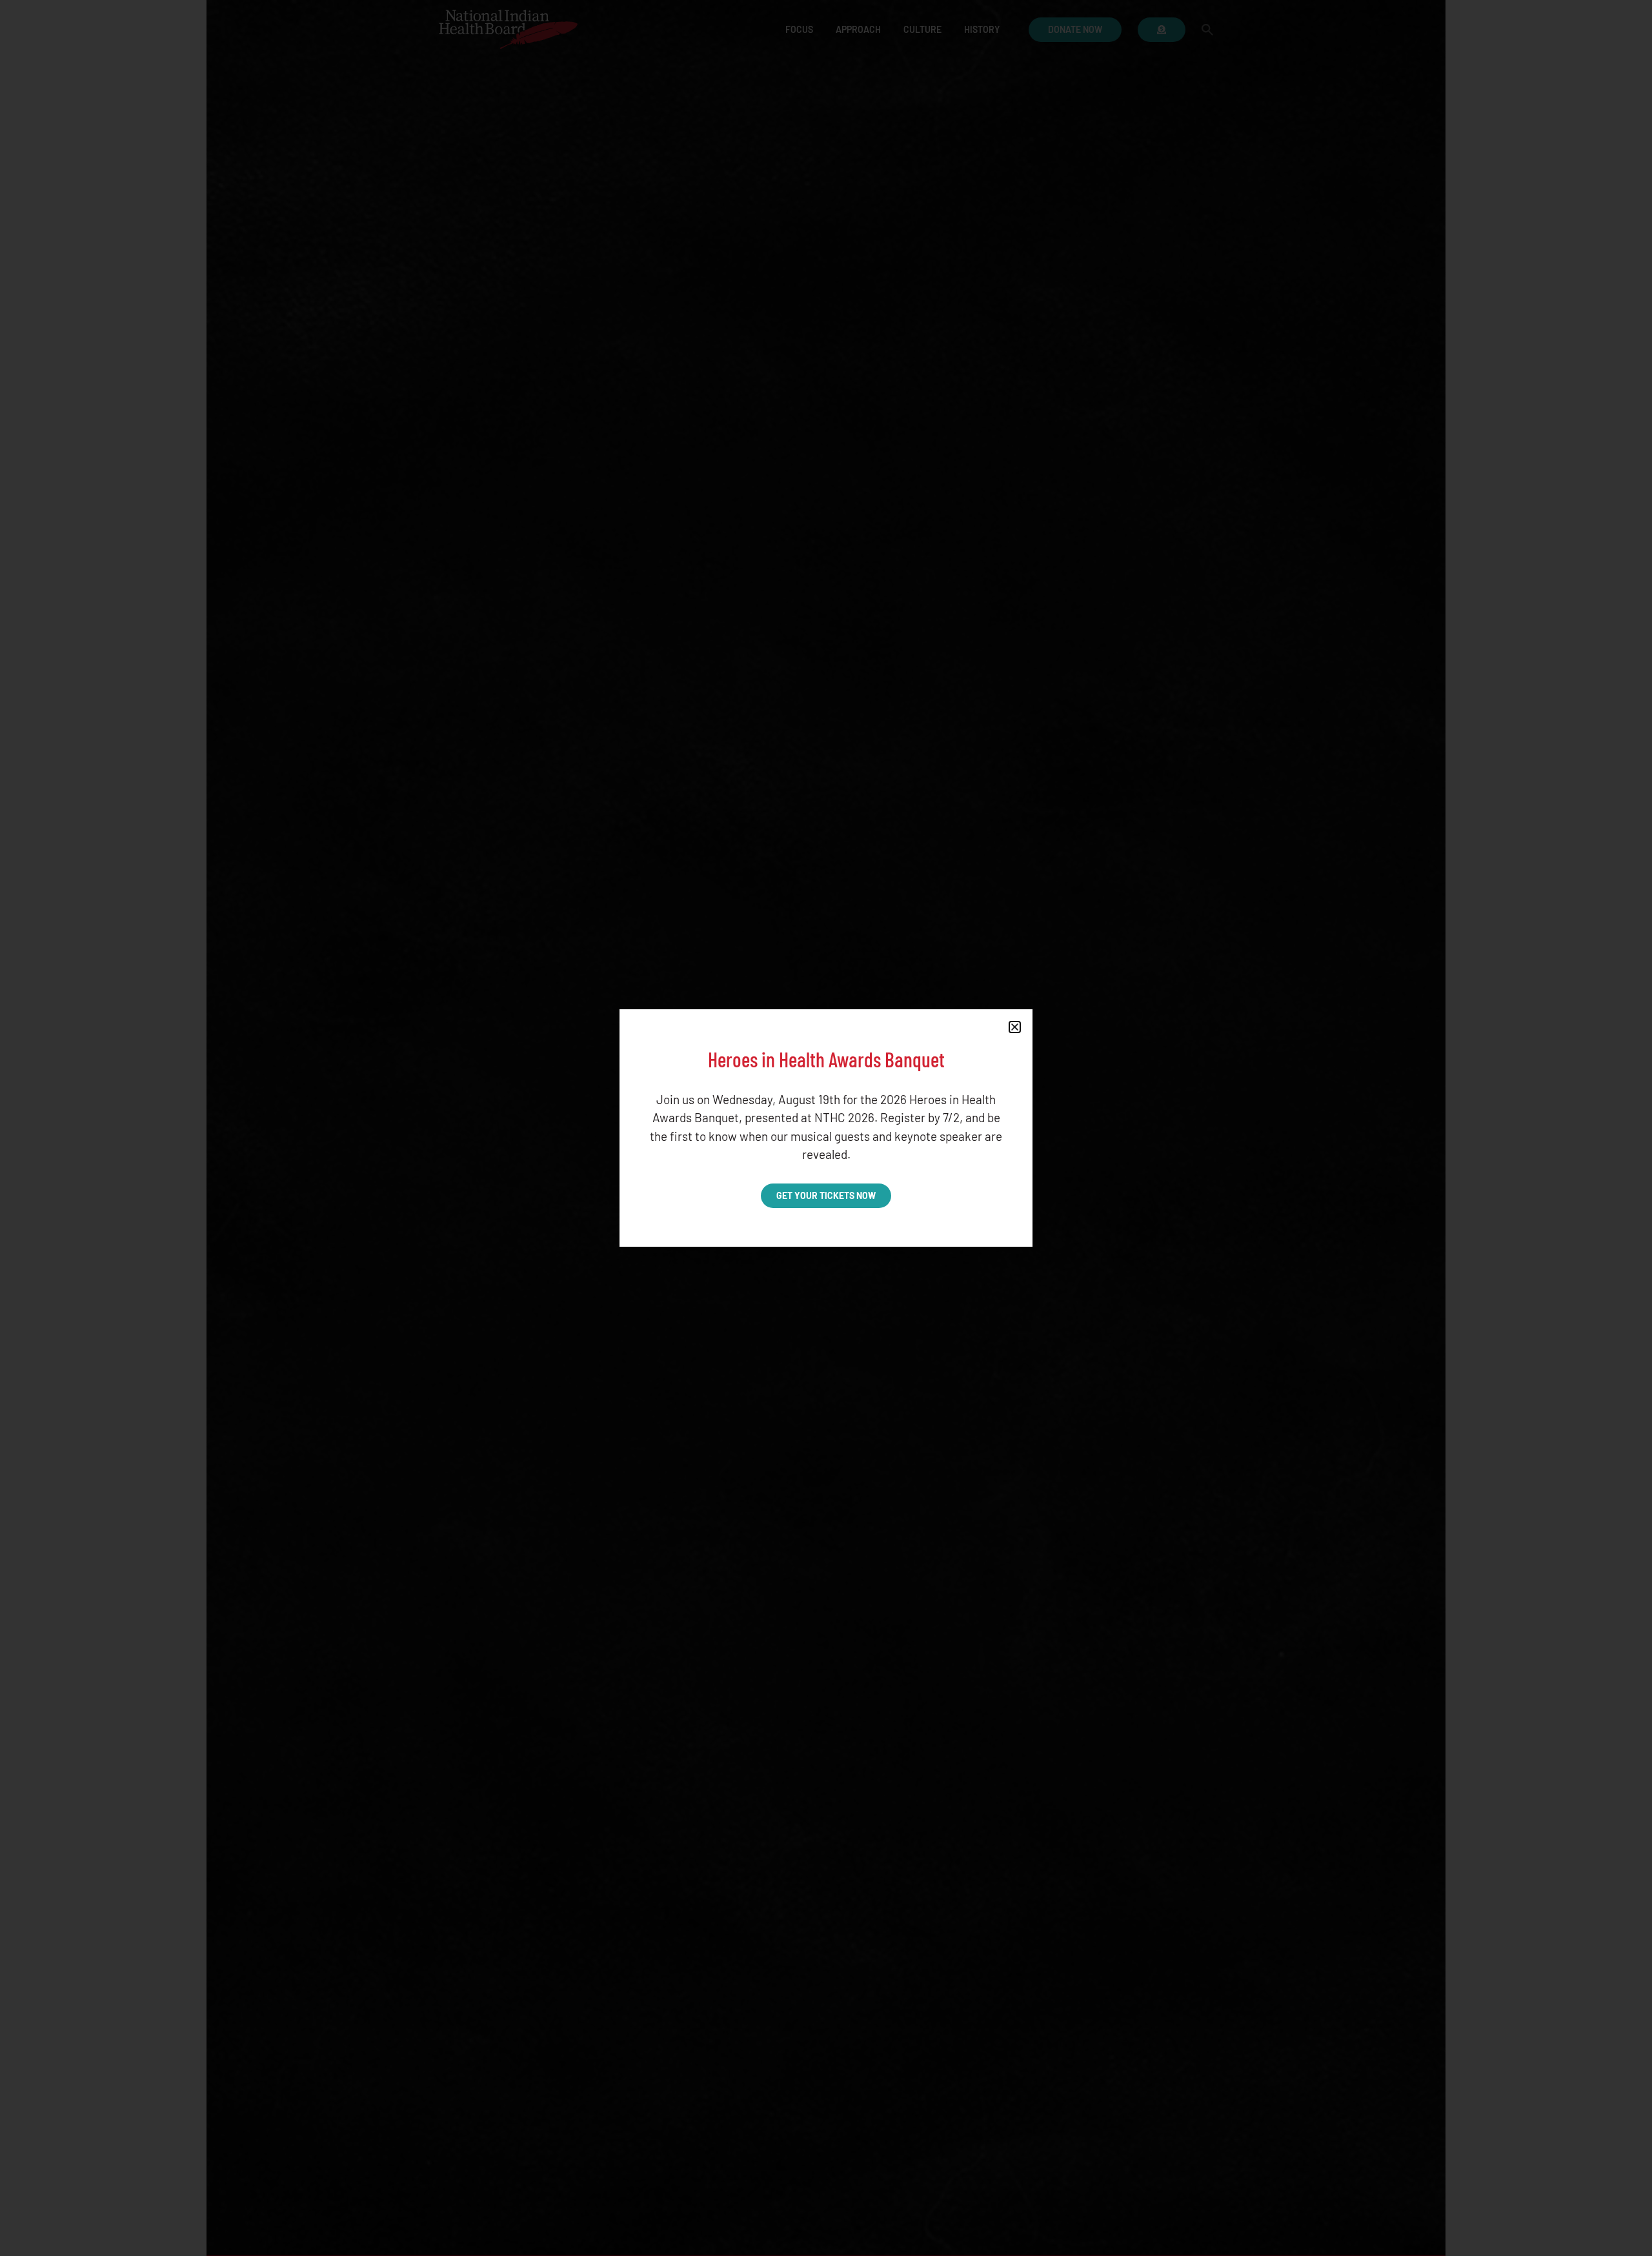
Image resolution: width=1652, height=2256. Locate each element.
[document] (826, 1128)
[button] (1015, 1027)
